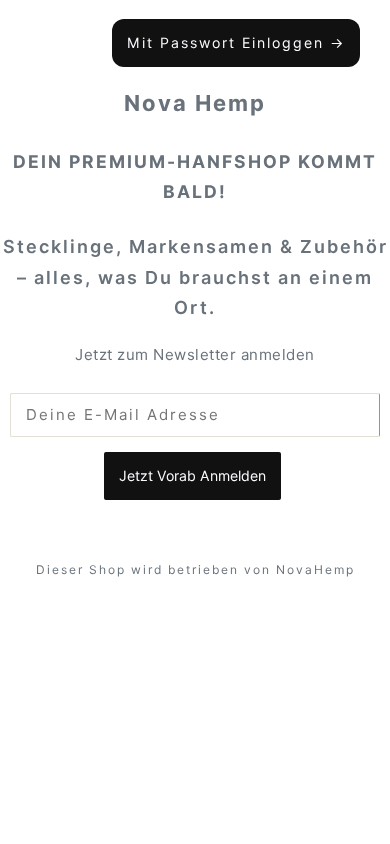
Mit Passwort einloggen (236, 42)
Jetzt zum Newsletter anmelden (195, 354)
